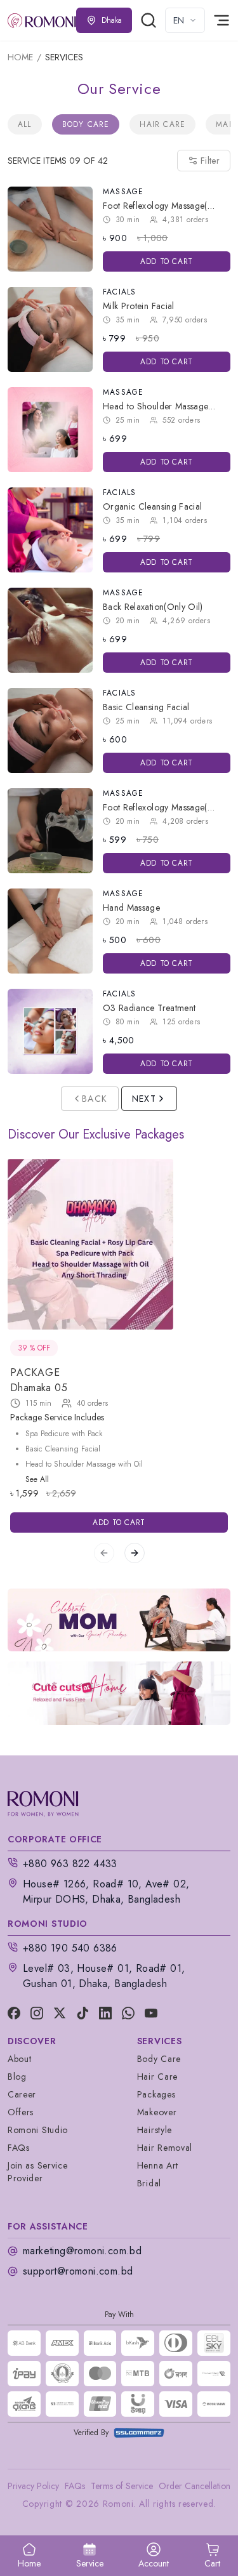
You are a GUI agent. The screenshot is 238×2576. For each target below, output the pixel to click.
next (144, 1099)
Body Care (86, 124)
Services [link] (64, 57)
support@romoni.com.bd (78, 2271)
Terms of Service (122, 2486)
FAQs (19, 2148)
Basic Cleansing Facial (146, 707)
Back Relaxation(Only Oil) (153, 607)
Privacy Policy (33, 2486)
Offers (21, 2112)
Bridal (149, 2183)
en (179, 20)
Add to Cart (167, 261)
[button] (212, 2556)
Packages (156, 2094)
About (20, 2059)
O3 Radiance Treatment (149, 1008)
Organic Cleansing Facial (152, 506)
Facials (119, 292)
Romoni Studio (38, 2130)
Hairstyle (155, 2130)
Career (22, 2094)
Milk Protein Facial (139, 306)
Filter (210, 161)
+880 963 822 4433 (70, 1864)
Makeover (157, 2112)
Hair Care (162, 124)
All (25, 124)
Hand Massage (131, 908)
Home (20, 57)
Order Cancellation (195, 2486)
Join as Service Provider (38, 2172)
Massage (123, 192)
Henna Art (158, 2165)
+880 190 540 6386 (70, 1948)
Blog (17, 2077)
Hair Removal (165, 2148)
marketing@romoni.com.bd (82, 2251)
